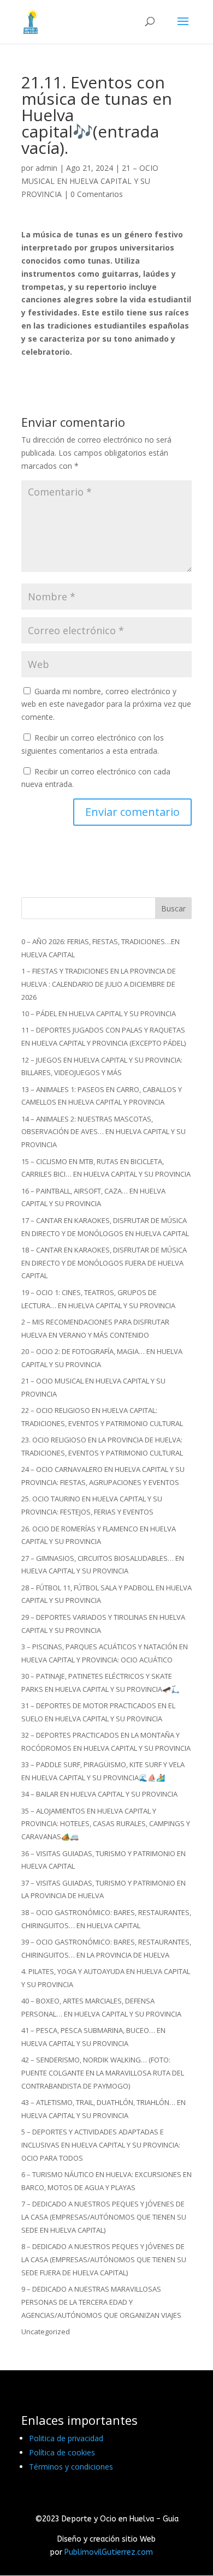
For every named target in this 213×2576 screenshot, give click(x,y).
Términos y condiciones (71, 2467)
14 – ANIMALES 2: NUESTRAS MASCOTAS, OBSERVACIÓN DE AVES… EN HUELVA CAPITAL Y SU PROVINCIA (103, 1132)
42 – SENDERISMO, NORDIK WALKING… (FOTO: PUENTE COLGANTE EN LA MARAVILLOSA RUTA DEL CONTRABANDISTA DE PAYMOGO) (103, 2073)
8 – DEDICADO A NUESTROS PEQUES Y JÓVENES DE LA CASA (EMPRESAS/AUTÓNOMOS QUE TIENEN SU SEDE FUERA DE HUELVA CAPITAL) (104, 2259)
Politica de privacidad (66, 2438)
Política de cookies (62, 2452)
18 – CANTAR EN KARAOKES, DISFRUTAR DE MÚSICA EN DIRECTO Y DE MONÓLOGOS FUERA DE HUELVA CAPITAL (104, 1263)
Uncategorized (46, 2331)
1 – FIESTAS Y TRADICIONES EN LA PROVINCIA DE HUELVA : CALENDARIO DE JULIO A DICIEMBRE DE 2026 (99, 984)
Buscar (173, 908)
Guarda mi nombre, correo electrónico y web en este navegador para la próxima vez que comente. (106, 704)
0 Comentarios (97, 194)
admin (46, 168)
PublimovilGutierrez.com (109, 2552)
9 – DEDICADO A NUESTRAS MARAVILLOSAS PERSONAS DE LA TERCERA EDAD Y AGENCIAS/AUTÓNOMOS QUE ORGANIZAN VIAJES (101, 2302)
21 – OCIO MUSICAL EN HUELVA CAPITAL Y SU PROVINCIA (90, 181)
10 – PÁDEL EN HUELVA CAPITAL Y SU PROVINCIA (99, 1013)
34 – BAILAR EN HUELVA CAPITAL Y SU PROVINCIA (99, 1794)
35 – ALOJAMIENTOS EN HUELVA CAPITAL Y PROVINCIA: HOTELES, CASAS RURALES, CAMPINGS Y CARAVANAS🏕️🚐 (106, 1824)
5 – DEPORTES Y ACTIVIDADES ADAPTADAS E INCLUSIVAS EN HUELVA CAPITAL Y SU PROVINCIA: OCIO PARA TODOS (101, 2145)
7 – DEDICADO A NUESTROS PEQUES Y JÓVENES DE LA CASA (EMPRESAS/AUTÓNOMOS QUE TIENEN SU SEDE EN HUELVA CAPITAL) (104, 2217)
